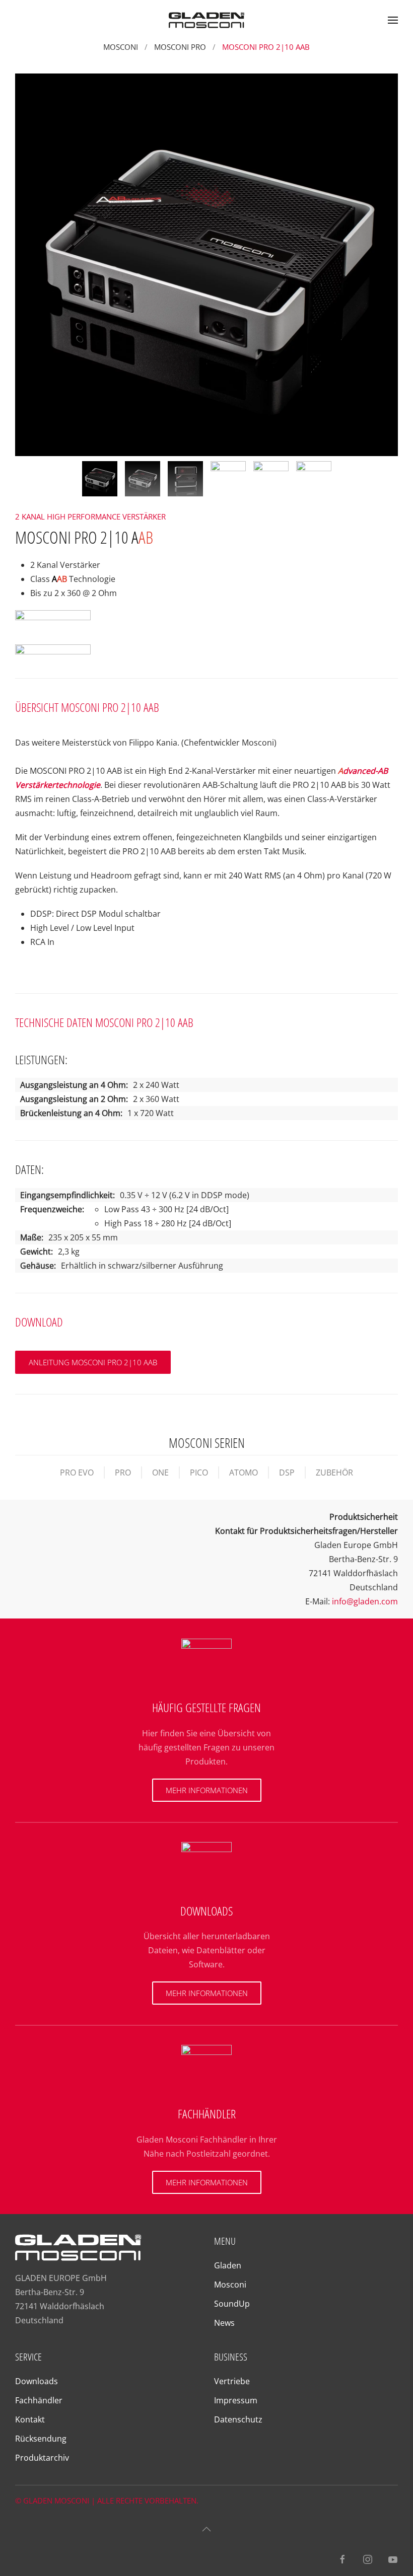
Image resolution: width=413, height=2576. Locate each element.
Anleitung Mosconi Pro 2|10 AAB (93, 1362)
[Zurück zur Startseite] (206, 20)
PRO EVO (77, 1473)
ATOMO (244, 1473)
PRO (123, 1473)
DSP (287, 1473)
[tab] (100, 479)
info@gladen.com (365, 1601)
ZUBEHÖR (334, 1473)
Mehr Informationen (207, 1790)
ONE (160, 1473)
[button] (393, 20)
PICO (199, 1473)
